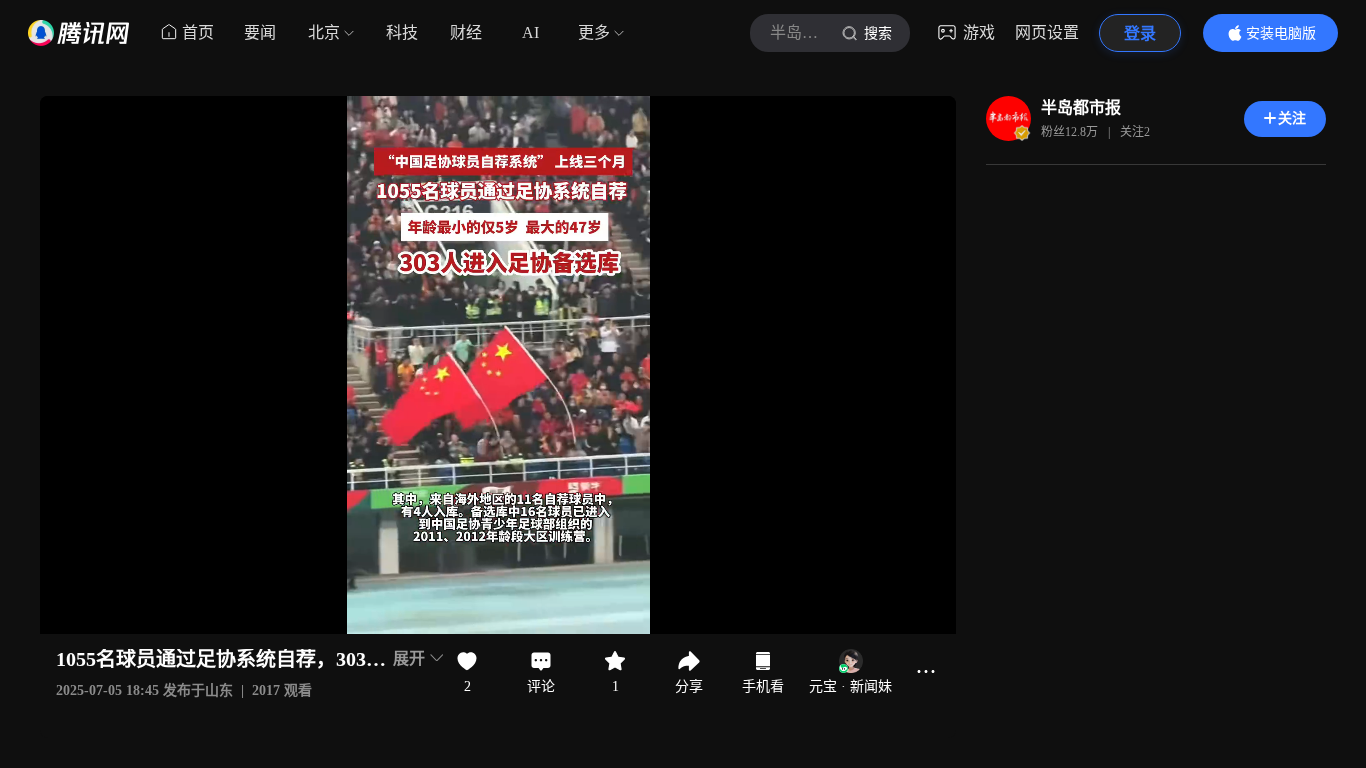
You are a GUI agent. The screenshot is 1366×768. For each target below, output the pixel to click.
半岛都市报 (1081, 107)
